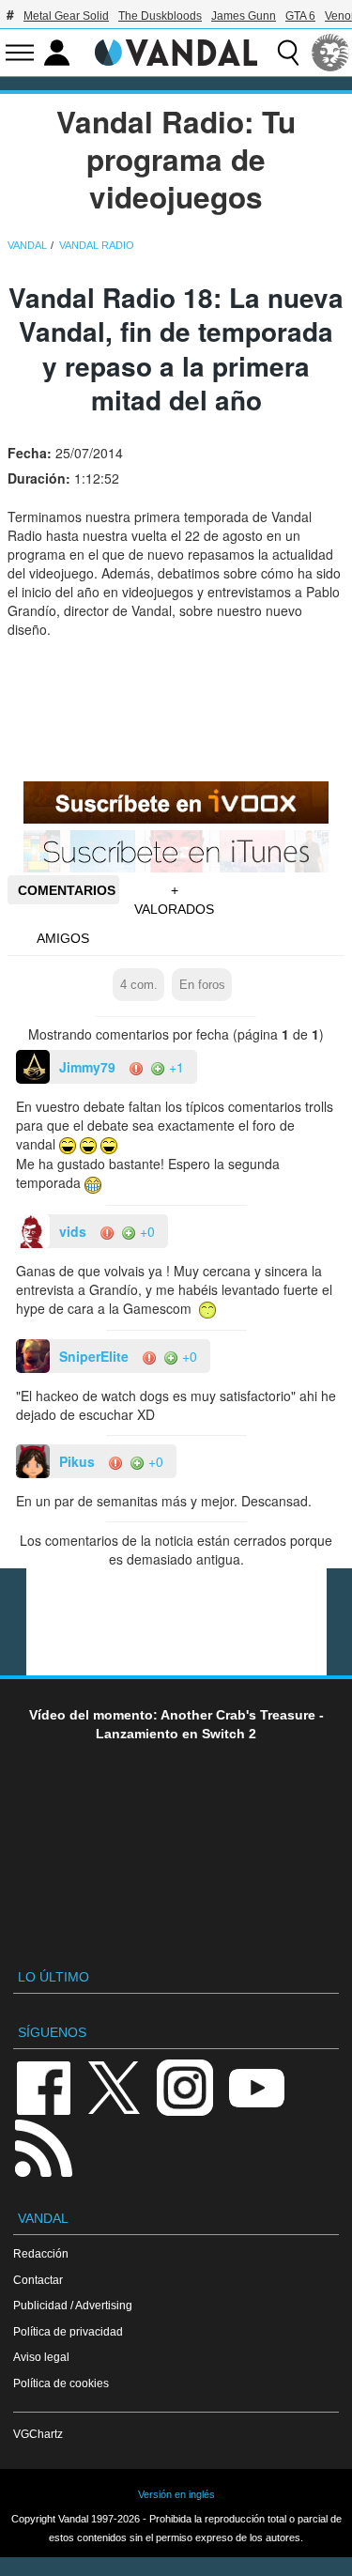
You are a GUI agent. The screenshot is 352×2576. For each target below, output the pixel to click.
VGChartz (38, 2434)
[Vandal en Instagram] (185, 2086)
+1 (175, 1067)
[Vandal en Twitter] (115, 2086)
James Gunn (244, 16)
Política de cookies (61, 2383)
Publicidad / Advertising (73, 2305)
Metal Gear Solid (66, 16)
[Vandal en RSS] (43, 2146)
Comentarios (67, 890)
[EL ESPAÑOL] (330, 53)
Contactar (38, 2280)
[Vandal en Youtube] (256, 2086)
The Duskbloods (160, 16)
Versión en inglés (176, 2494)
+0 (145, 1231)
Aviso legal (41, 2357)
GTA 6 (300, 16)
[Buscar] (288, 53)
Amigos (63, 938)
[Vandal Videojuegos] (176, 51)
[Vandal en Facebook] (43, 2086)
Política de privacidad (68, 2331)
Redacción (41, 2253)
